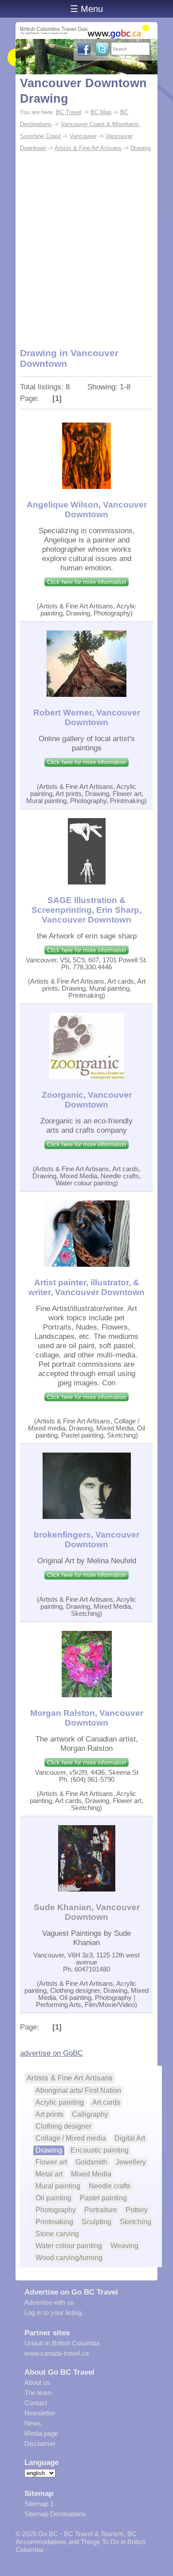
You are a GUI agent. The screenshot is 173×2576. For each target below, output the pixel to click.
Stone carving (57, 2234)
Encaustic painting (100, 2150)
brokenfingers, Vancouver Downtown (86, 1540)
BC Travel (69, 112)
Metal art (49, 2174)
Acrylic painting (60, 2102)
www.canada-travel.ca (57, 2353)
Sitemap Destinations (55, 2514)
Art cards (106, 2102)
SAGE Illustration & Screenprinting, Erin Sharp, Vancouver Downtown (86, 910)
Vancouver (83, 136)
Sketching (136, 2222)
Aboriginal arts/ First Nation (78, 2090)
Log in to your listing (53, 2313)
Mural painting (58, 2186)
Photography (56, 2210)
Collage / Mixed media (71, 2138)
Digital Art (130, 2138)
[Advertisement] (86, 245)
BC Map (101, 112)
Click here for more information (86, 582)
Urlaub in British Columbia (62, 2343)
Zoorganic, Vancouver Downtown (87, 1100)
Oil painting (53, 2198)
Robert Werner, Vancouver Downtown (87, 717)
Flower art (51, 2162)
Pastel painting (103, 2198)
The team (38, 2393)
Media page (41, 2433)
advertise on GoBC (51, 2053)
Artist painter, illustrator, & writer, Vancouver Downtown (86, 1287)
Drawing (141, 148)
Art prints (49, 2114)
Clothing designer (63, 2126)
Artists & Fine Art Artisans (88, 148)
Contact (36, 2403)
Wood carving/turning (69, 2258)
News (33, 2423)
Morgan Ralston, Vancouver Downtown (87, 1718)
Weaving (124, 2246)
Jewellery (131, 2162)
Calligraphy (90, 2114)
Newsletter (40, 2413)
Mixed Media (91, 2174)
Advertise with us (49, 2302)
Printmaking (54, 2222)
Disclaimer (40, 2443)
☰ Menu (86, 9)
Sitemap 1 (39, 2504)
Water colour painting (69, 2246)
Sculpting (96, 2222)
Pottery (137, 2210)
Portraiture (101, 2210)
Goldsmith (91, 2162)
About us (37, 2382)
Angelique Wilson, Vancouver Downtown (87, 509)
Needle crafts (110, 2186)
